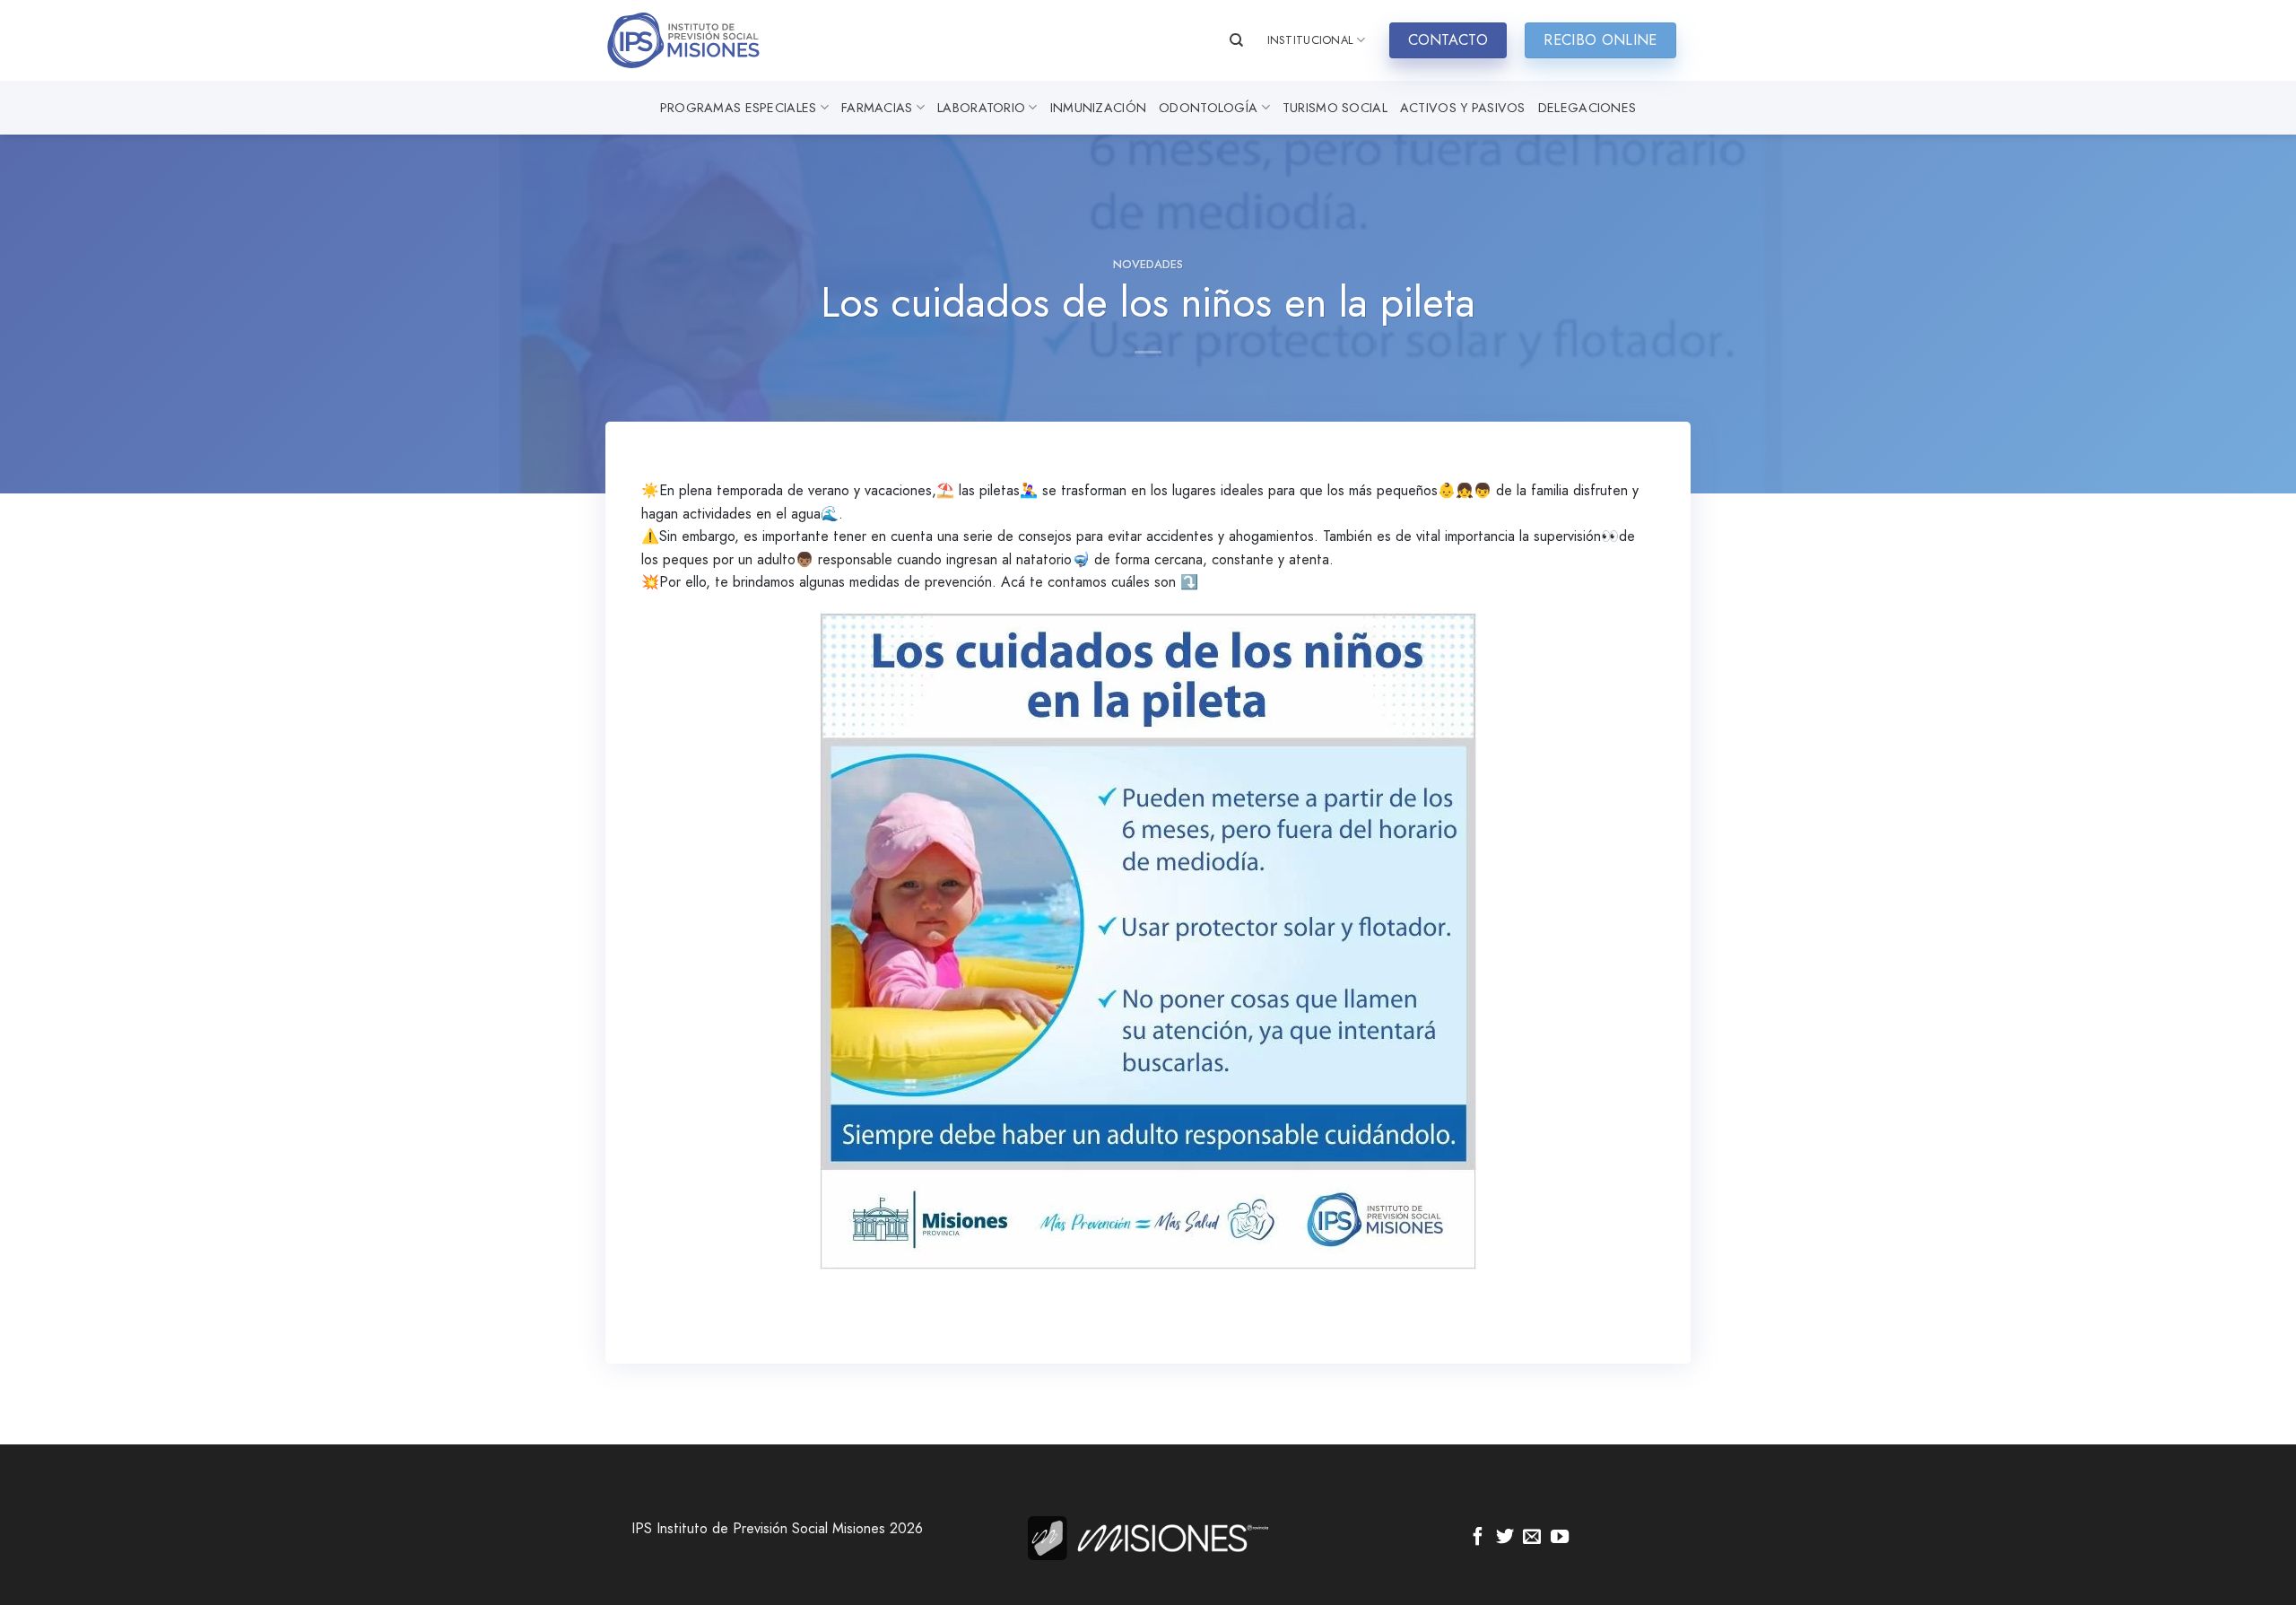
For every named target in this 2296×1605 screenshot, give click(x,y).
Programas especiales (739, 108)
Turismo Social (1335, 108)
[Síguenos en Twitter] (1505, 1538)
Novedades (1148, 264)
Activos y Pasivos (1463, 108)
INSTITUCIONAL (1310, 40)
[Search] (1236, 40)
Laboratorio (981, 108)
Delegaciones (1587, 108)
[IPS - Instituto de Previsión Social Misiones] (695, 40)
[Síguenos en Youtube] (1560, 1538)
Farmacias (877, 108)
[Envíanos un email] (1532, 1538)
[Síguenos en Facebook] (1478, 1538)
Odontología (1208, 108)
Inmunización (1098, 108)
